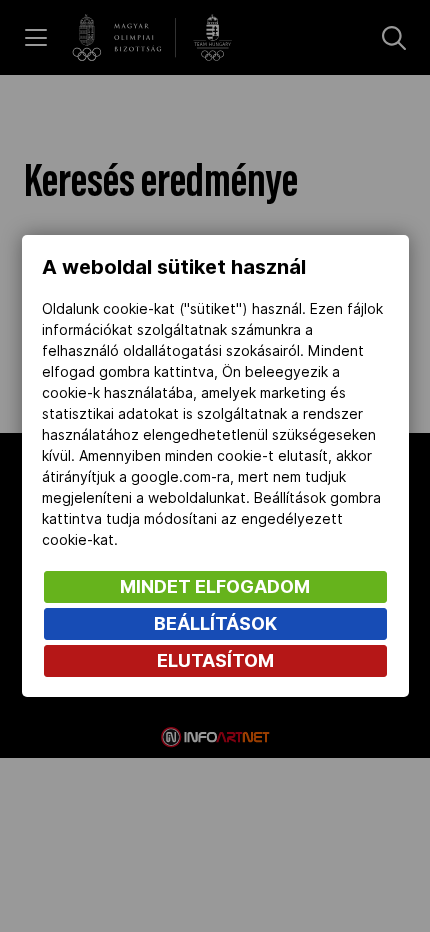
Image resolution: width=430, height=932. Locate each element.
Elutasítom (215, 660)
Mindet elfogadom (215, 586)
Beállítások (215, 623)
